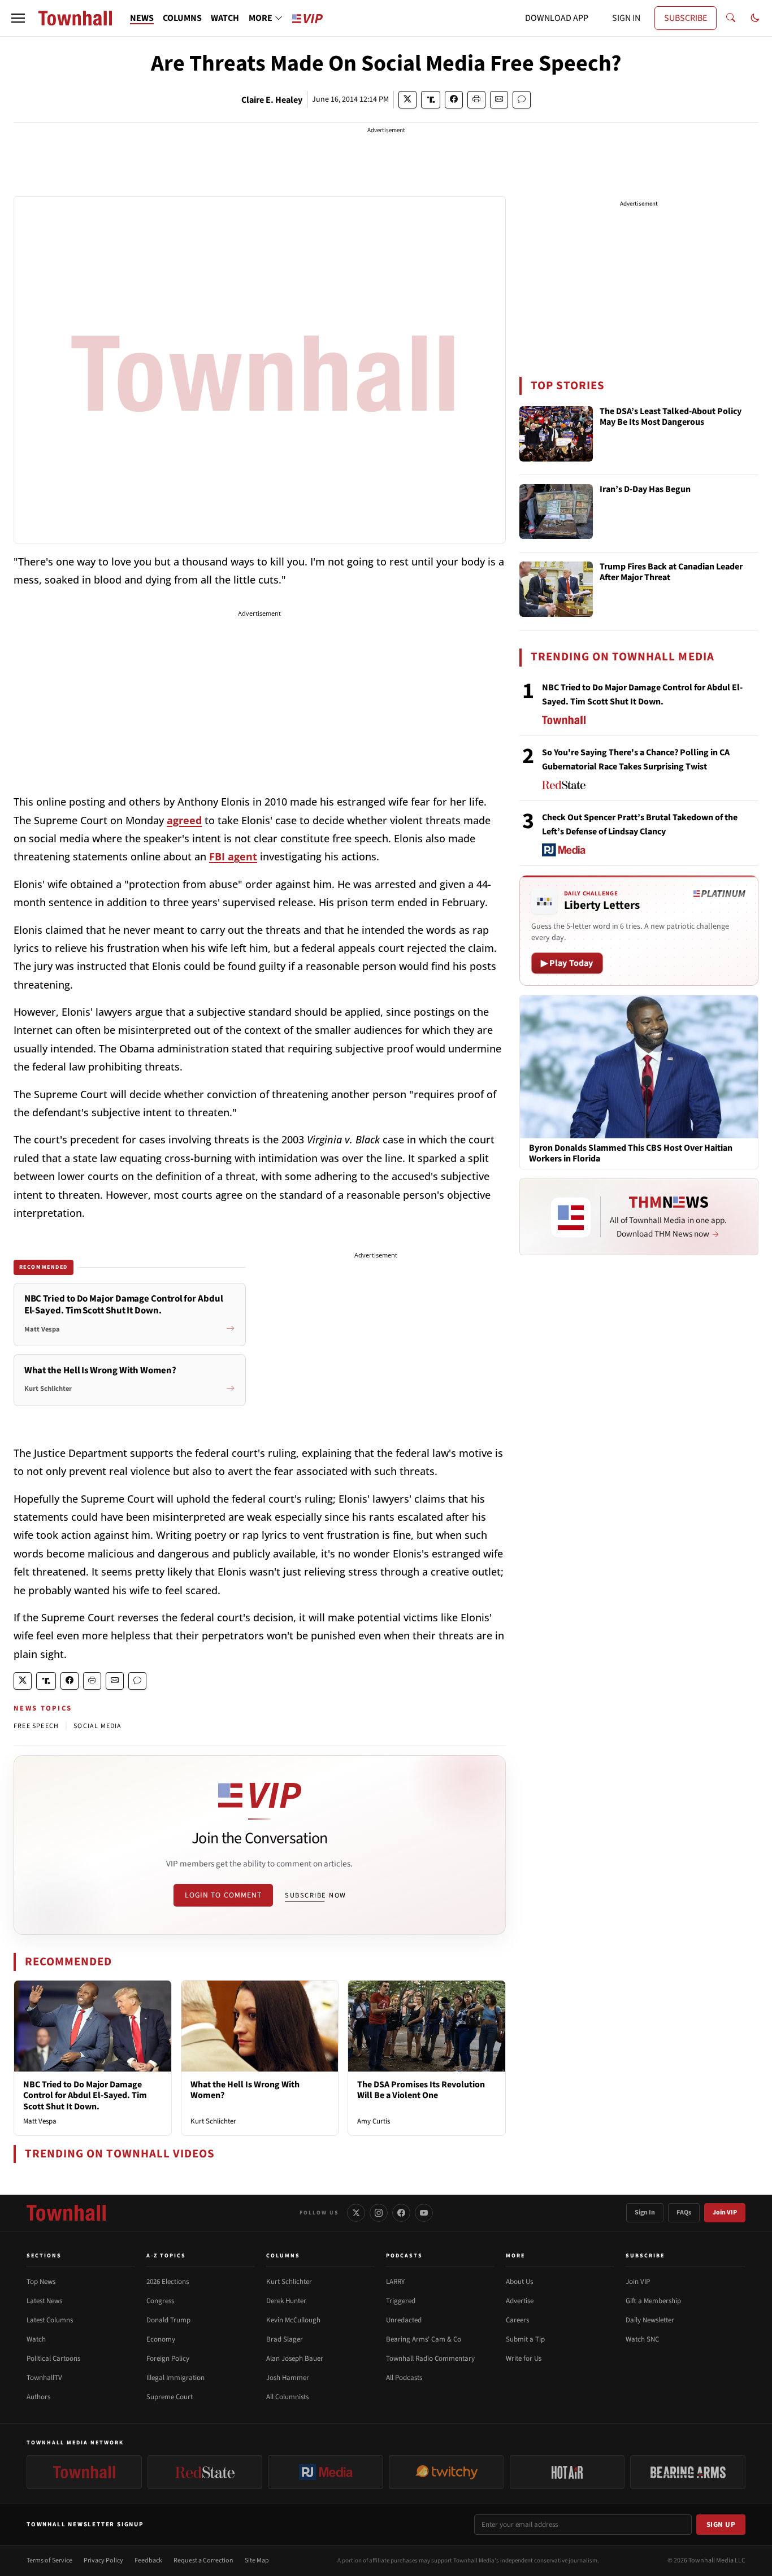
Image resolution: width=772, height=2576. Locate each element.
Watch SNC (642, 2339)
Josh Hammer (288, 2378)
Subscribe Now (315, 1895)
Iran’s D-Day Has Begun (645, 490)
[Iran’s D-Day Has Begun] (556, 512)
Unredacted (404, 2320)
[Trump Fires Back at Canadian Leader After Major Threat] (556, 589)
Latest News (44, 2301)
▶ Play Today (567, 963)
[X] (356, 2213)
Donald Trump (168, 2320)
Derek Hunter (286, 2301)
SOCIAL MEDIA (97, 1726)
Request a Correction (203, 2560)
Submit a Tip (525, 2339)
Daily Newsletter (650, 2320)
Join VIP (725, 2212)
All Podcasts (404, 2378)
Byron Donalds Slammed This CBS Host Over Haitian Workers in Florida (631, 1154)
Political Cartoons (53, 2359)
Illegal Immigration (175, 2378)
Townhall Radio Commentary (430, 2359)
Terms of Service (49, 2560)
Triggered (401, 2301)
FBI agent (233, 856)
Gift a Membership (653, 2301)
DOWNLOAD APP (557, 18)
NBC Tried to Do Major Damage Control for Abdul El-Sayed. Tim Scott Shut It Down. (85, 2095)
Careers (517, 2320)
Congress (160, 2301)
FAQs (684, 2212)
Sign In (645, 2212)
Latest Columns (50, 2320)
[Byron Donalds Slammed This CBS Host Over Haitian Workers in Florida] (639, 1067)
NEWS (142, 18)
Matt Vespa (40, 2121)
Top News (41, 2282)
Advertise (520, 2301)
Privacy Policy (103, 2560)
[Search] (731, 18)
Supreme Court (170, 2397)
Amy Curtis (374, 2121)
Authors (38, 2397)
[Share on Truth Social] (431, 100)
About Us (519, 2282)
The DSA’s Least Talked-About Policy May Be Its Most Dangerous (671, 417)
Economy (161, 2339)
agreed (184, 820)
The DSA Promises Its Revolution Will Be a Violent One (421, 2090)
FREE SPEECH (36, 1726)
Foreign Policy (168, 2359)
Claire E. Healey (272, 100)
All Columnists (287, 2397)
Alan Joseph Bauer (295, 2359)
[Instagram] (379, 2213)
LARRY (395, 2282)
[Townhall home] (66, 2213)
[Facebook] (401, 2213)
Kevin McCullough (293, 2320)
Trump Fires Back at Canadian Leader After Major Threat (671, 573)
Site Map (257, 2560)
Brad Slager (285, 2339)
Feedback (148, 2560)
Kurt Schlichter (213, 2121)
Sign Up (721, 2525)
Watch (36, 2339)
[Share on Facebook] (454, 100)
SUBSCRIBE (686, 18)
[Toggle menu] (18, 18)
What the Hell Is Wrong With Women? (245, 2090)
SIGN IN (626, 18)
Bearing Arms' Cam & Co (424, 2339)
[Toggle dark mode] (755, 18)
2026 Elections (168, 2282)
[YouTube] (424, 2213)
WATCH (225, 18)
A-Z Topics (166, 2256)
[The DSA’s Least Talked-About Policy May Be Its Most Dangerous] (556, 434)
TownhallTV (44, 2378)
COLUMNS (182, 18)
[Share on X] (407, 100)
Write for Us (524, 2359)
